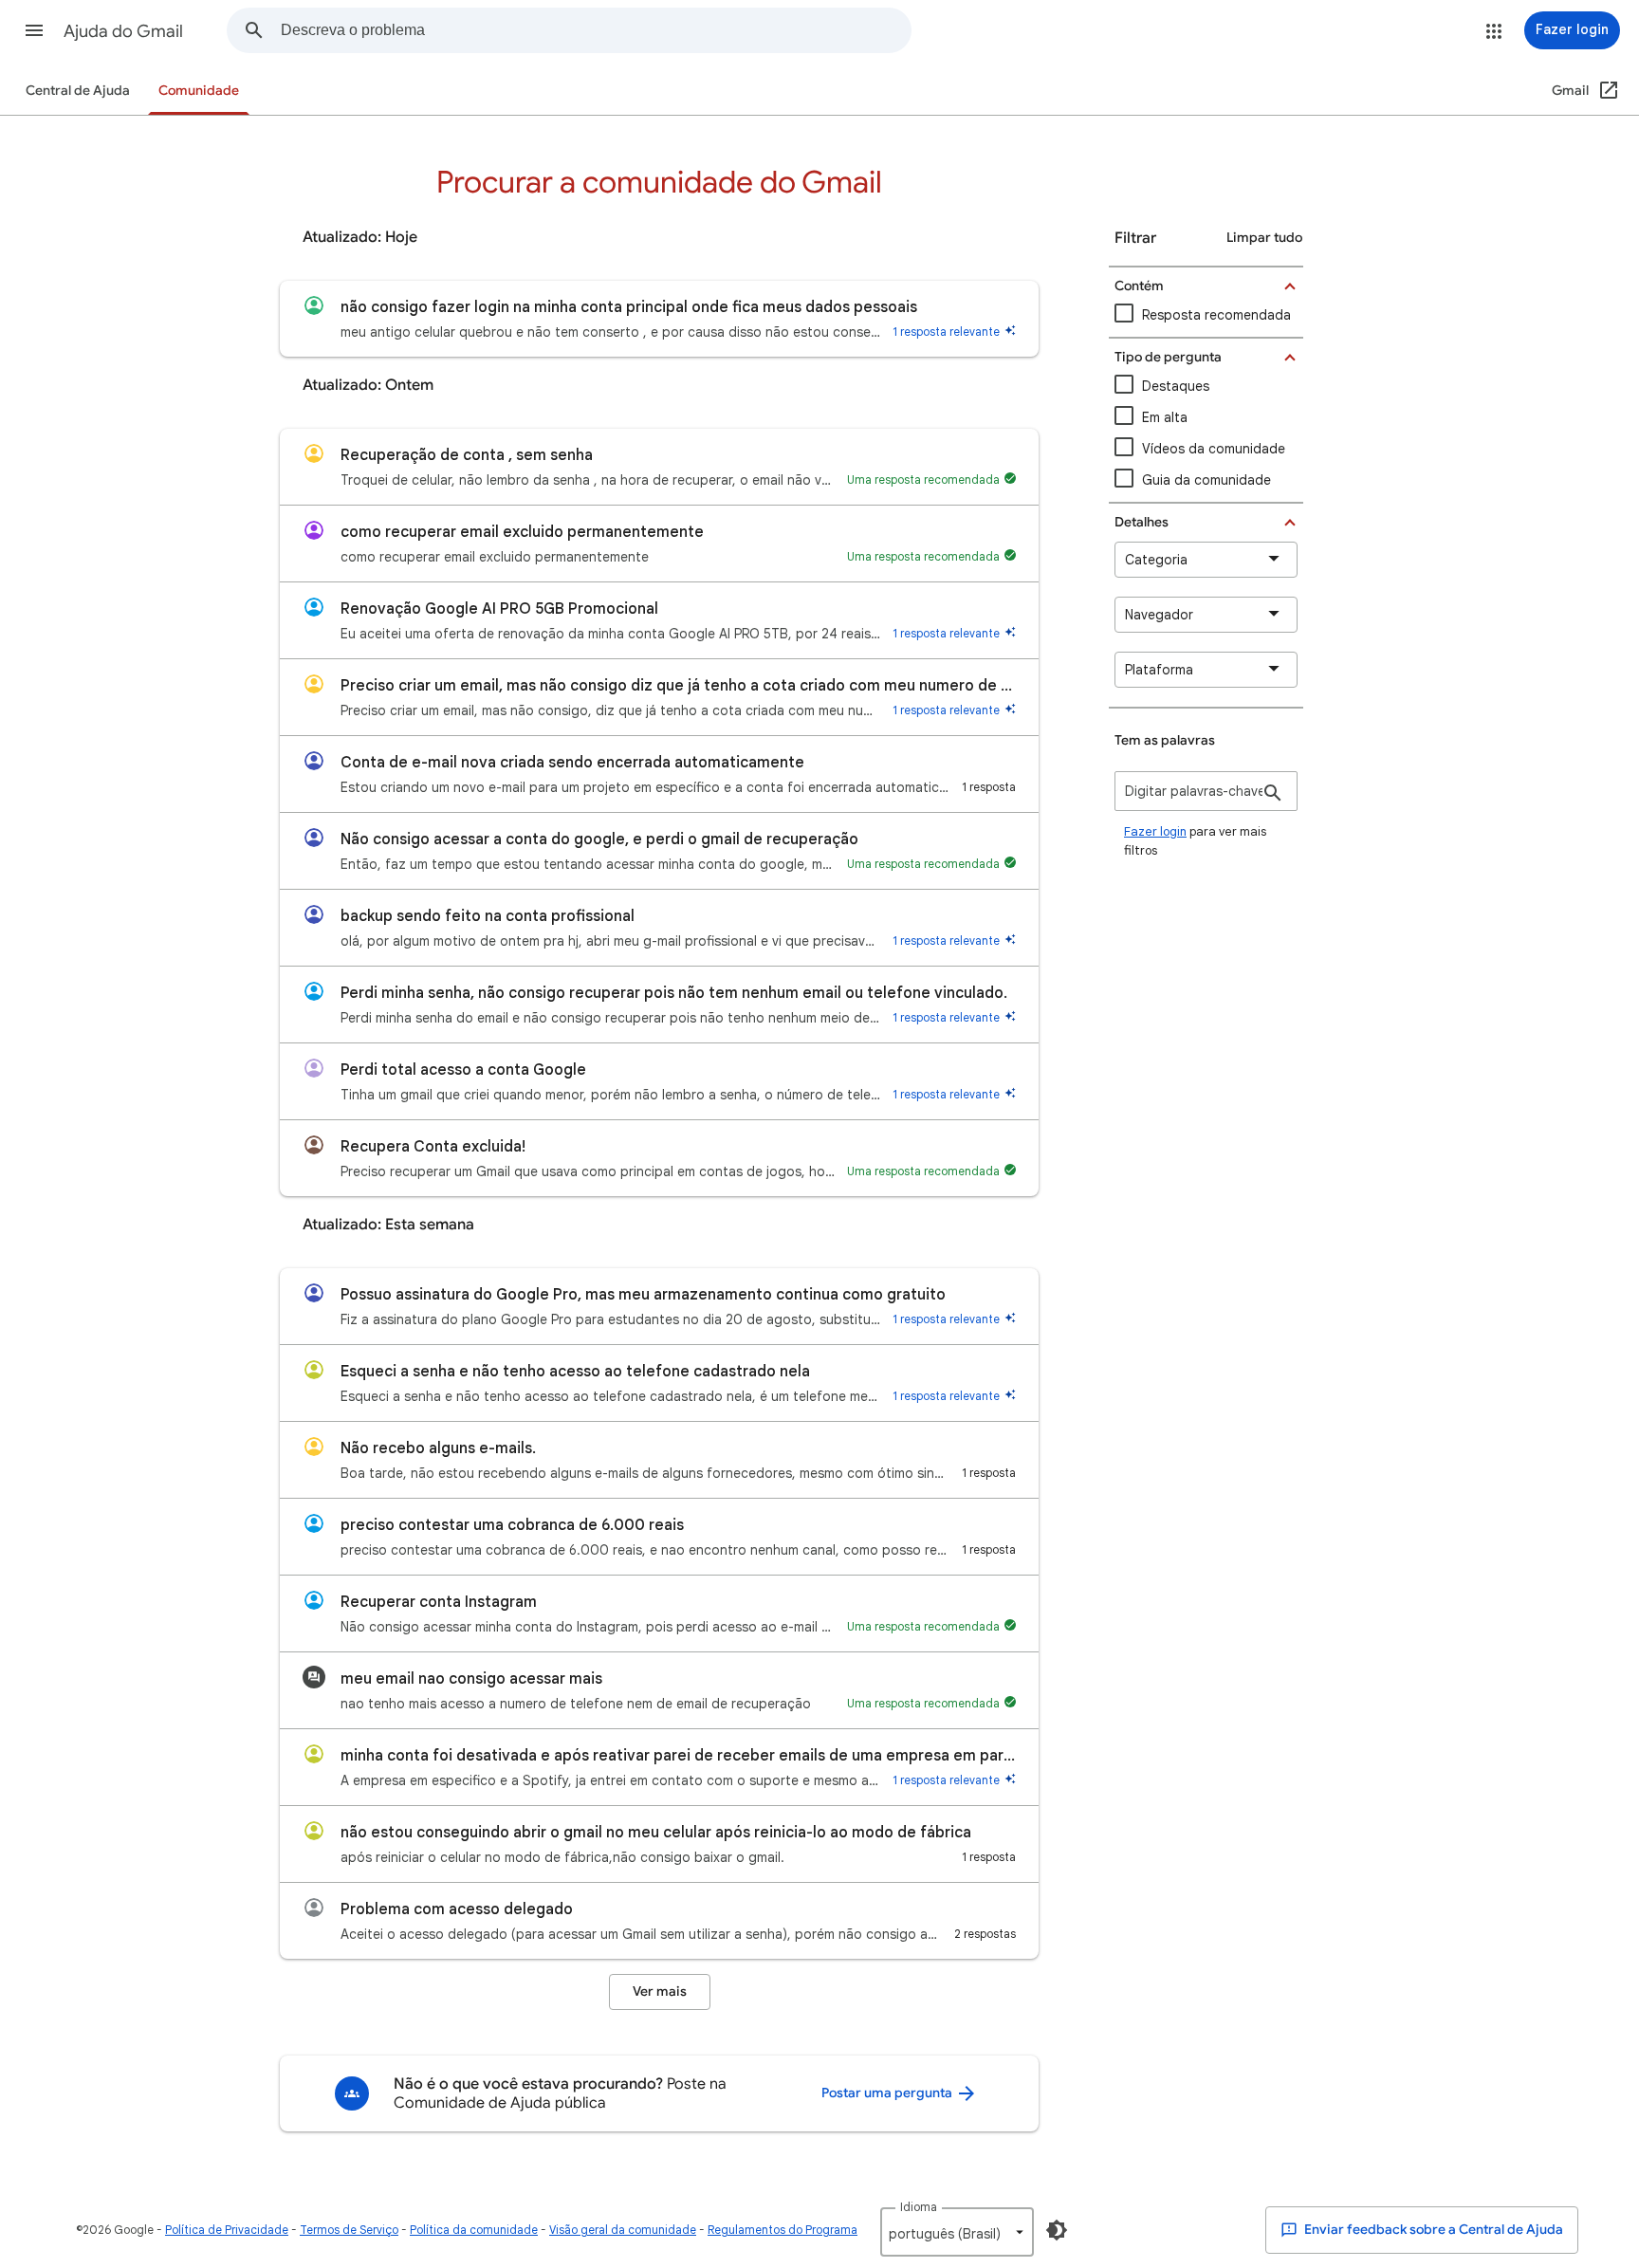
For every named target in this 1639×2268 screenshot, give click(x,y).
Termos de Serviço (349, 2230)
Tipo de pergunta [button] (1168, 357)
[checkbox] (1206, 449)
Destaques (1176, 386)
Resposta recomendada (1216, 315)
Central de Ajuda (78, 91)
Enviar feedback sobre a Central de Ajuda (1432, 2230)
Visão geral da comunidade (623, 2230)
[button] (34, 30)
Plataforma (1159, 670)
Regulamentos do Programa (783, 2230)
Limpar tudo (1264, 238)
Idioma (919, 2207)
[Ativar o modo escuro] (1057, 2230)
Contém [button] (1139, 286)
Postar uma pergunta (888, 2093)
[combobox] (596, 30)
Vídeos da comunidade (1214, 449)
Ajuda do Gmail (123, 31)
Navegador (1159, 615)
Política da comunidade (474, 2230)
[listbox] (957, 2232)
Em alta (1165, 417)
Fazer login (1155, 831)
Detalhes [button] (1142, 522)
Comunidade (199, 91)
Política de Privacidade (227, 2230)
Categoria (1156, 560)
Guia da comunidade (1206, 480)
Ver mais (660, 1991)
